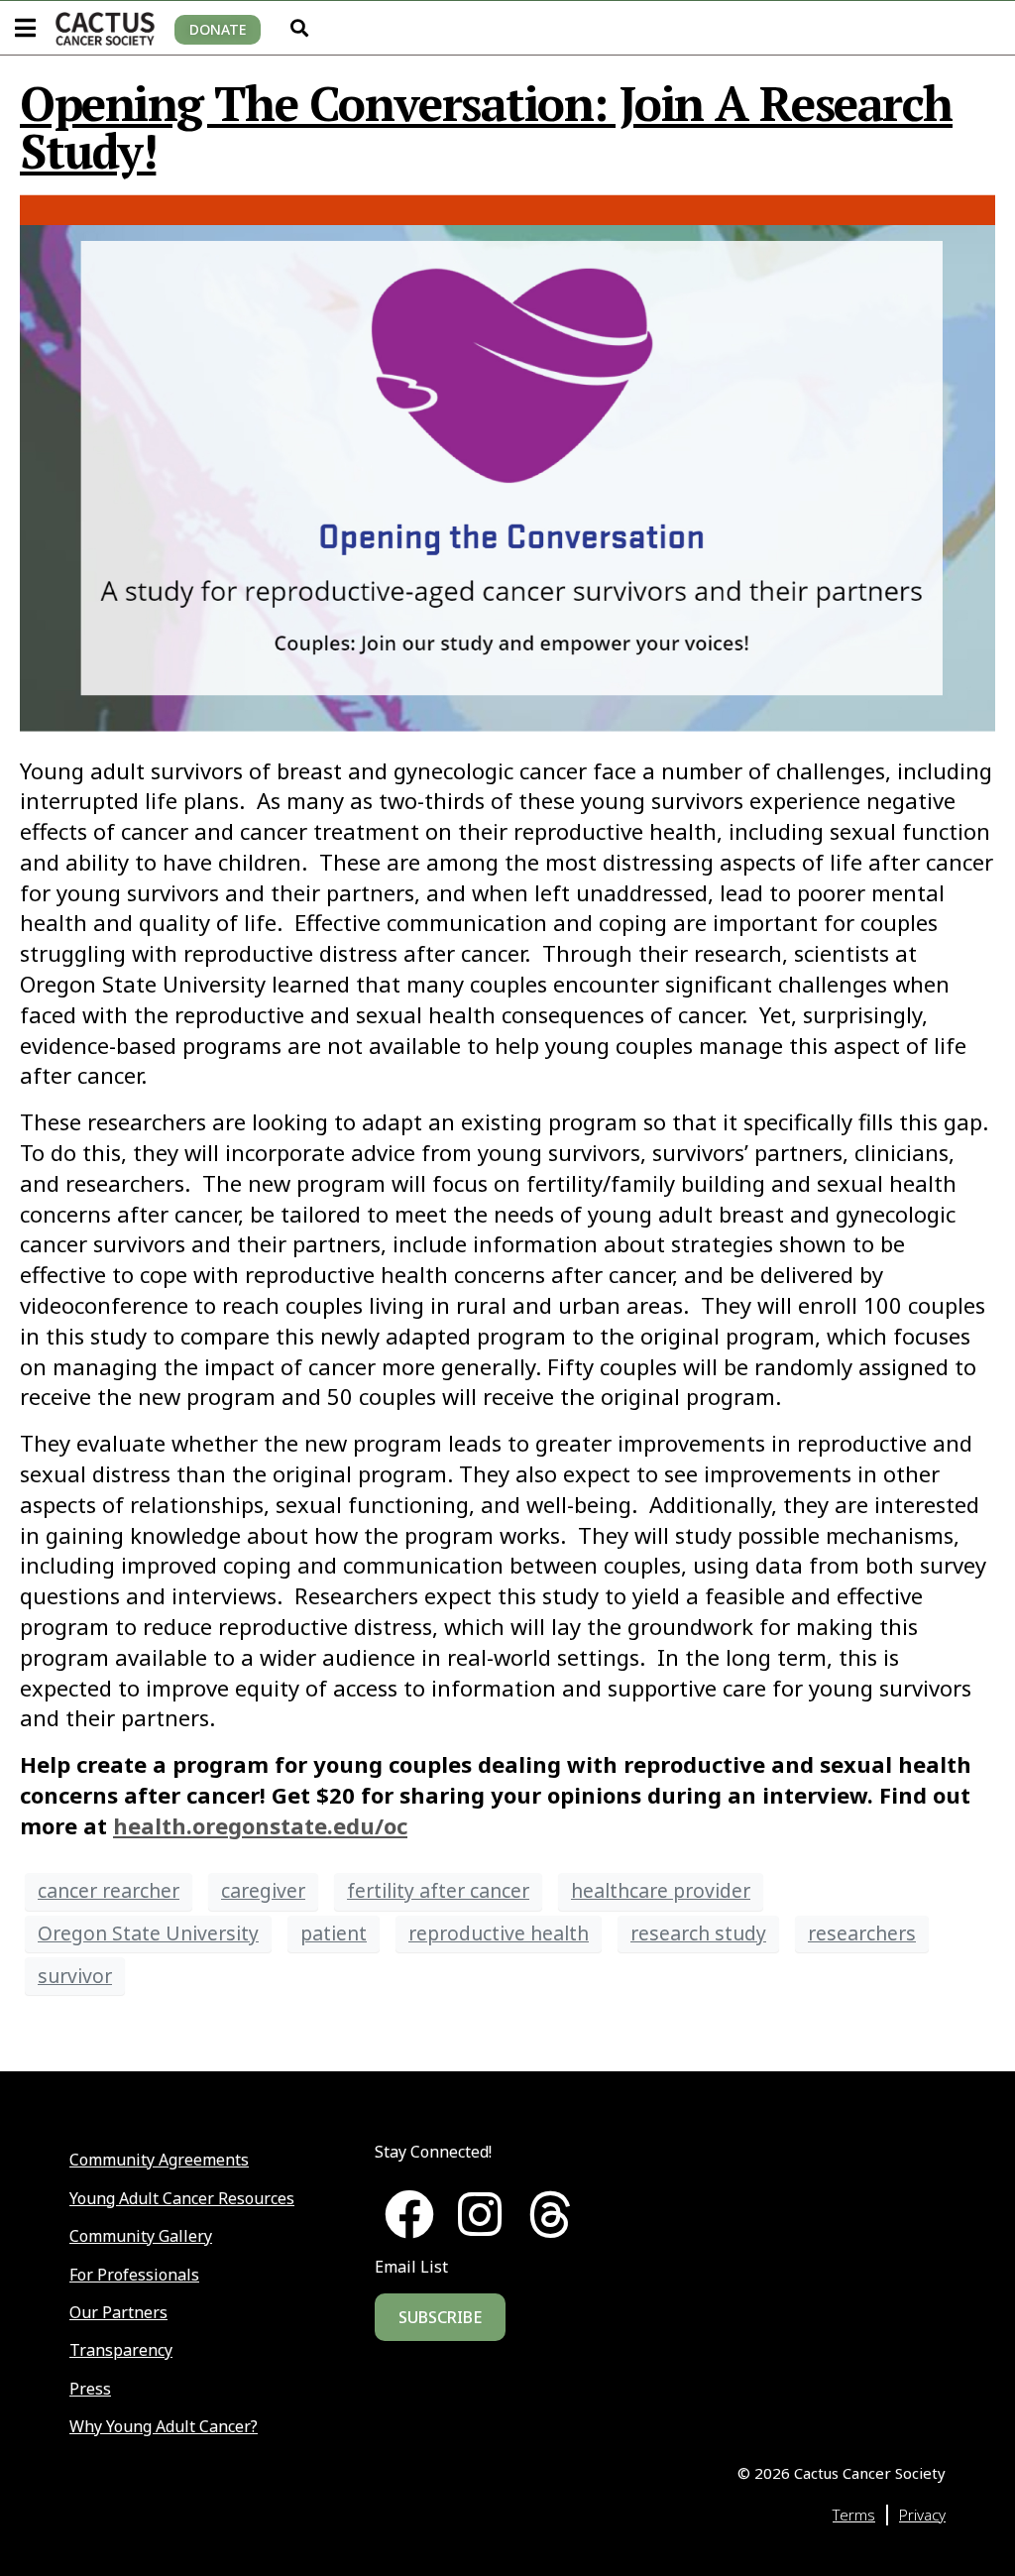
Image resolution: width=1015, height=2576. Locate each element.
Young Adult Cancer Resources (182, 2198)
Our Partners (118, 2312)
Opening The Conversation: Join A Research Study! (486, 127)
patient (334, 1933)
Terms (854, 2515)
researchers (862, 1933)
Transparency (121, 2350)
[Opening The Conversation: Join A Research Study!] (507, 462)
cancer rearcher (109, 1890)
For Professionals (134, 2275)
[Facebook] (409, 2214)
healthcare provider (661, 1890)
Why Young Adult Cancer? (164, 2426)
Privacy (922, 2515)
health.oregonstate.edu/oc (260, 1825)
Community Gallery (141, 2236)
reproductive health (499, 1933)
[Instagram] (480, 2214)
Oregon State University (148, 1933)
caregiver (263, 1890)
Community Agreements (159, 2160)
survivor (75, 1976)
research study (698, 1933)
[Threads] (550, 2214)
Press (90, 2389)
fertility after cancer (438, 1890)
